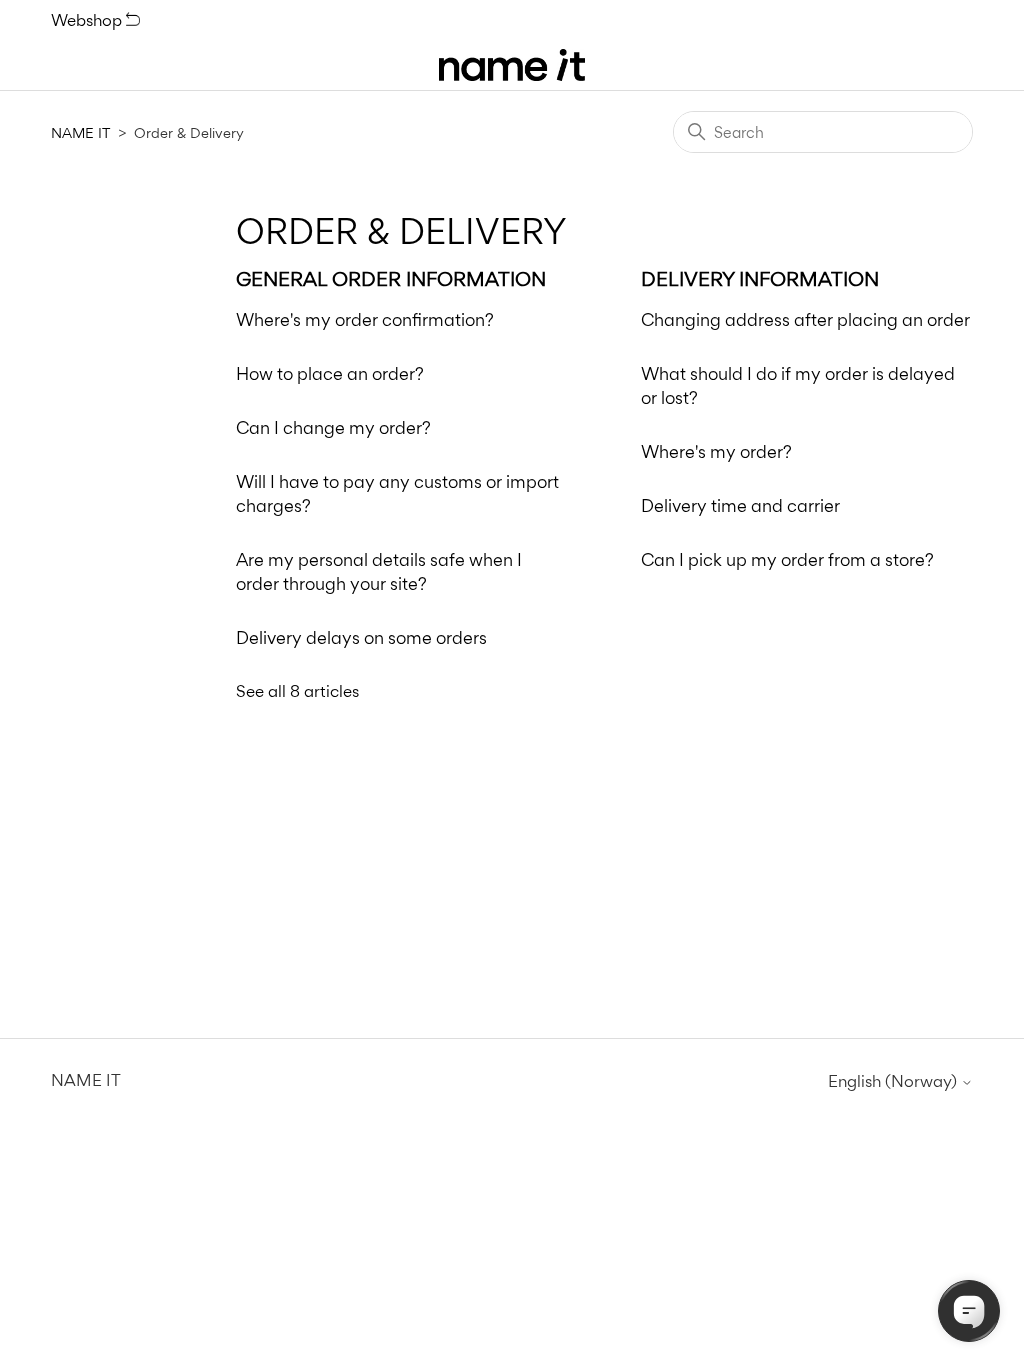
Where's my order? (716, 451)
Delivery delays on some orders (361, 637)
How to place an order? (330, 373)
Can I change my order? (333, 427)
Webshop (88, 20)
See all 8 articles (297, 691)
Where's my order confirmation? (365, 319)
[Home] (511, 65)
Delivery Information (760, 279)
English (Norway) (894, 1081)
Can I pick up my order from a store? (787, 559)
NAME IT (80, 132)
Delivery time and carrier (740, 505)
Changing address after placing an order (805, 319)
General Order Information (391, 279)
